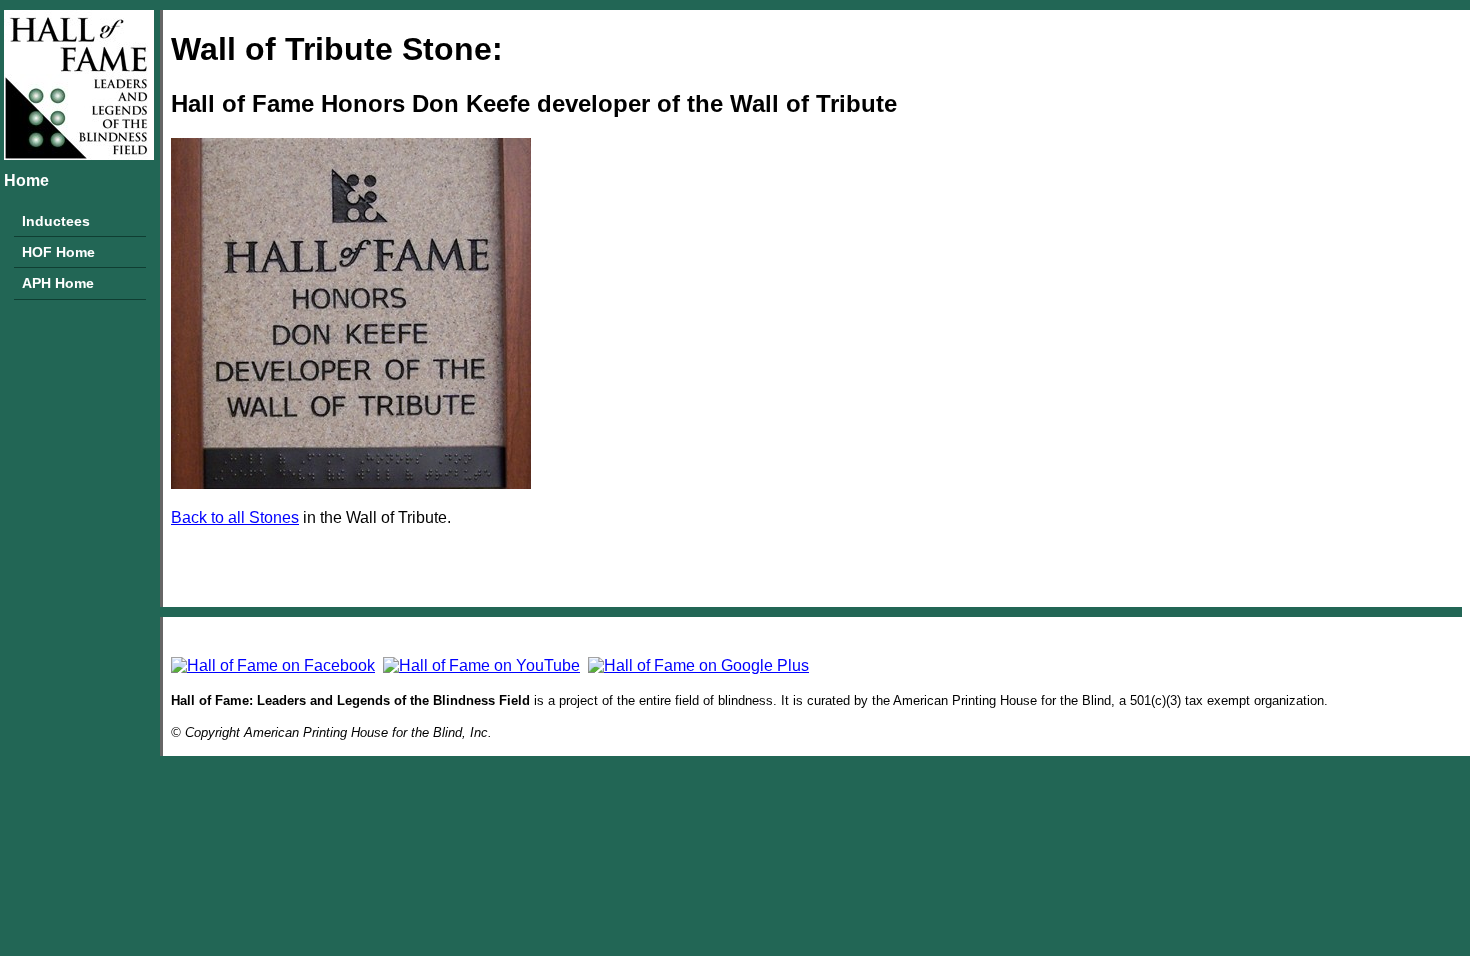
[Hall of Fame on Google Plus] (698, 665)
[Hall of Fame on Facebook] (273, 665)
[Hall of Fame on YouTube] (481, 665)
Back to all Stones (235, 517)
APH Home (58, 283)
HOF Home (58, 252)
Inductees (56, 221)
